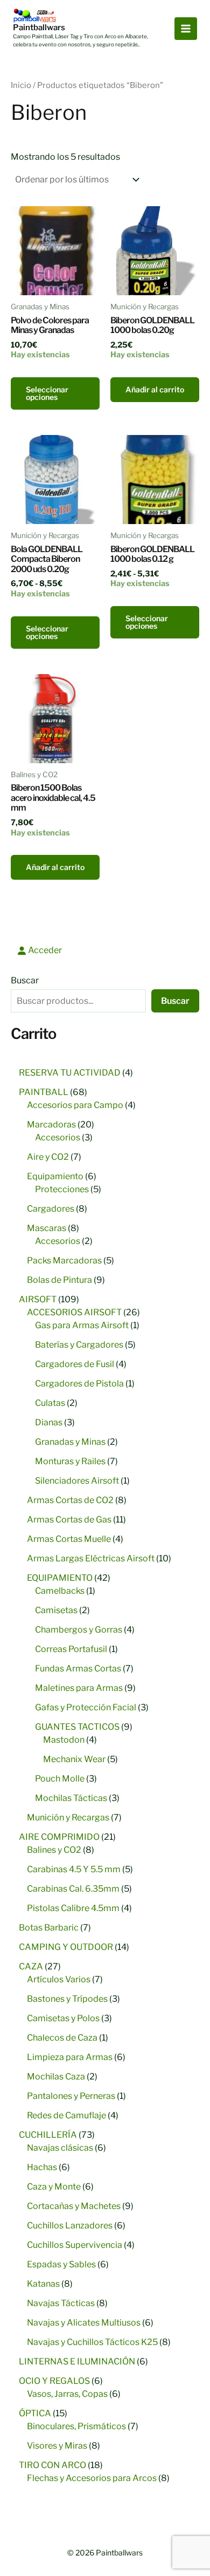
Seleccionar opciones (47, 393)
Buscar (25, 980)
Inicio (21, 85)
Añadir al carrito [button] (155, 389)
